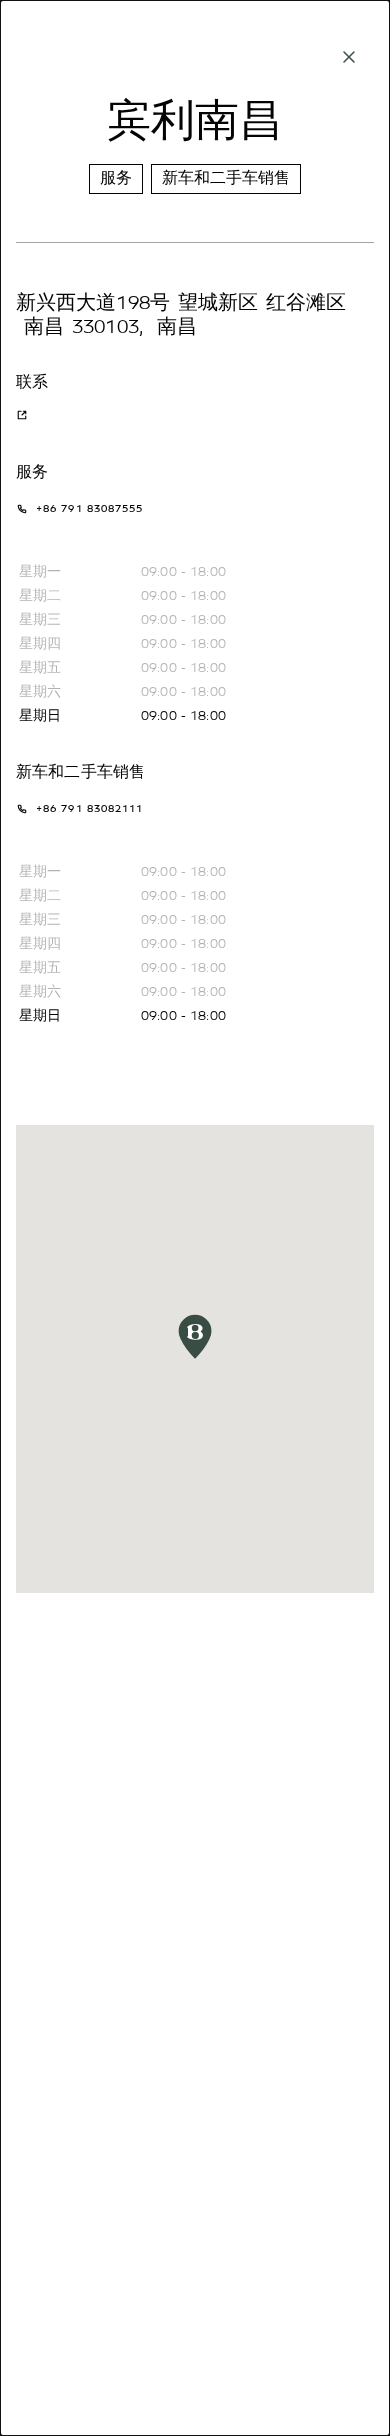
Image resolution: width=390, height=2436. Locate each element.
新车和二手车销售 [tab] (226, 178)
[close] (349, 57)
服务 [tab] (116, 178)
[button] (195, 1336)
